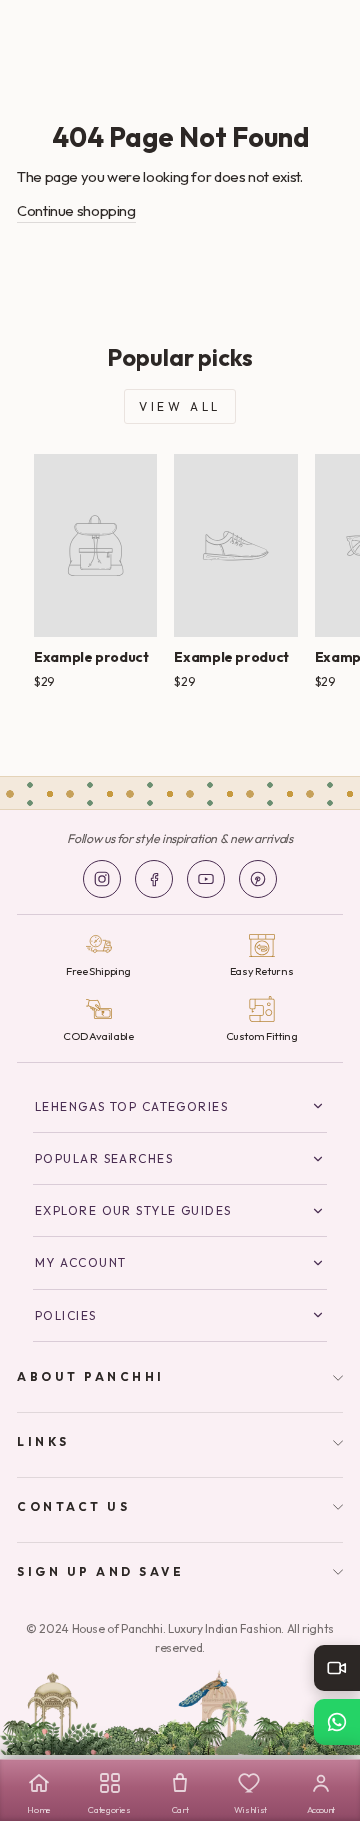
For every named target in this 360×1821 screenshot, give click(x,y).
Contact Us (73, 1506)
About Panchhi (91, 1376)
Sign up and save (101, 1571)
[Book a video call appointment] (337, 1668)
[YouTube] (206, 879)
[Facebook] (154, 879)
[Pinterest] (258, 879)
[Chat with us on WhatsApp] (337, 1722)
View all (180, 406)
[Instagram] (102, 879)
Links (43, 1441)
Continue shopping (76, 210)
